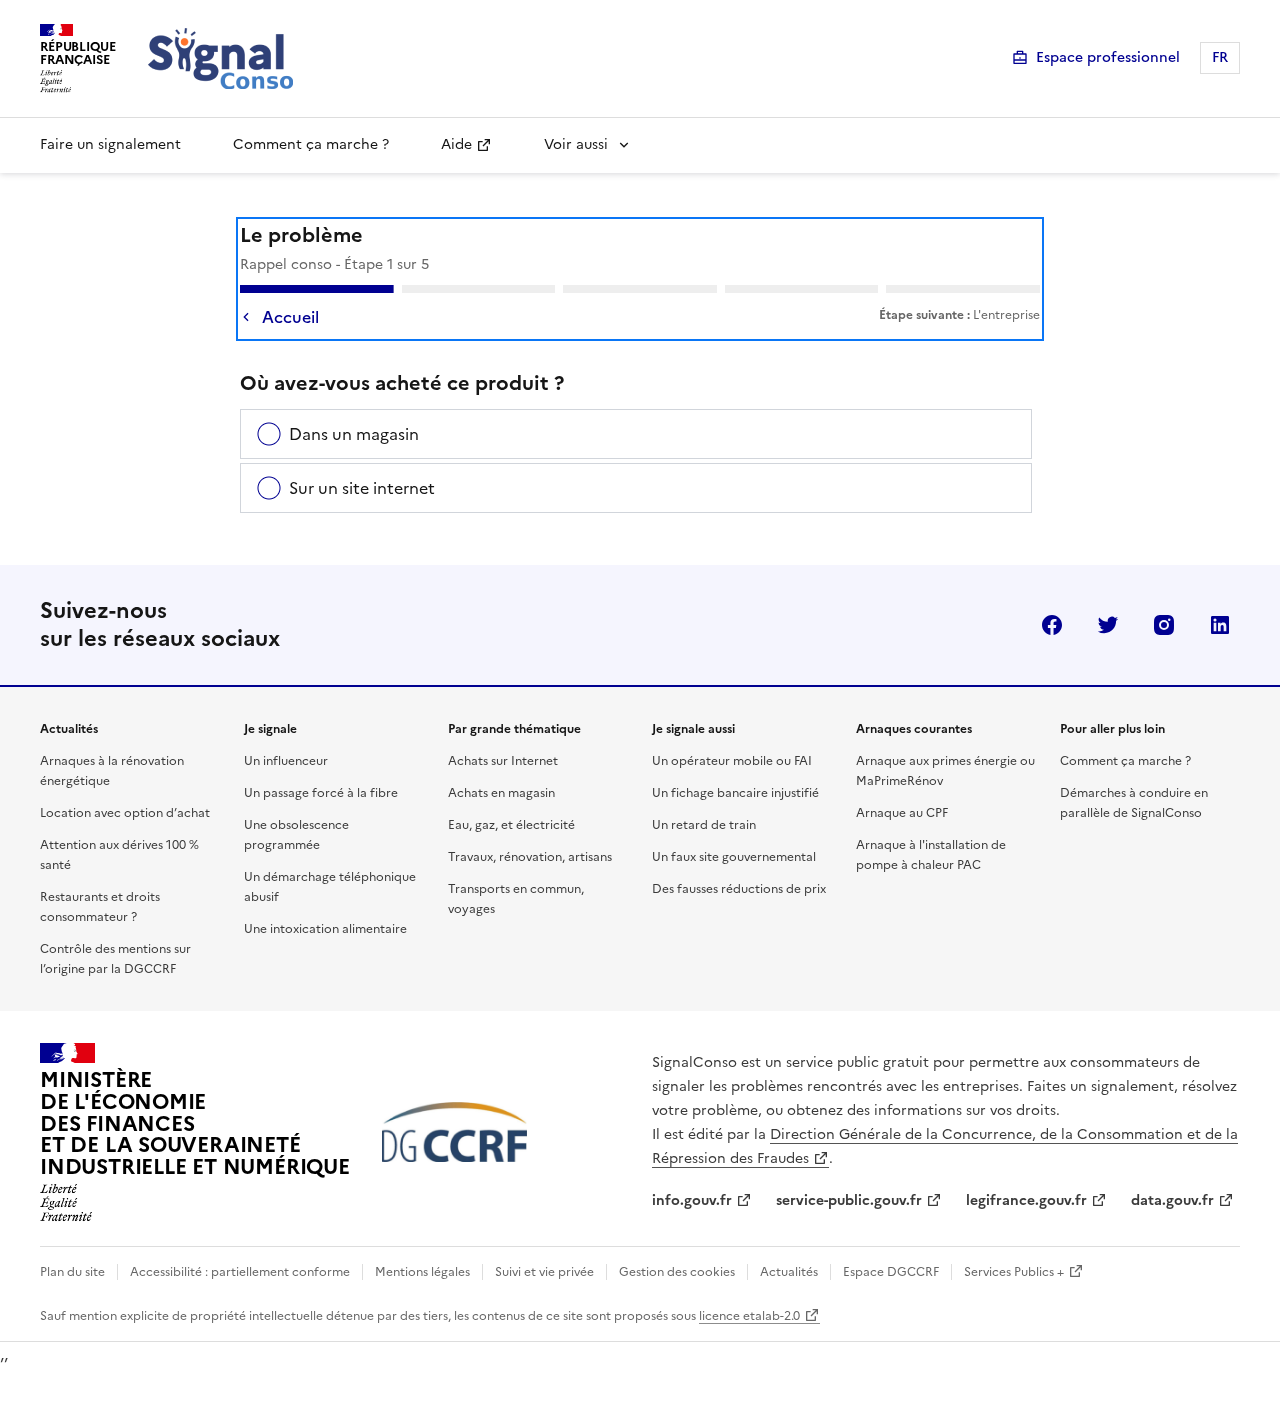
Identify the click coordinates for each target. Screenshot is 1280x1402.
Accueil (290, 317)
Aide (456, 144)
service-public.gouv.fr (849, 1200)
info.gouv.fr (692, 1200)
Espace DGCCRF (891, 1272)
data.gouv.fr (1172, 1200)
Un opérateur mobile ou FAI (732, 761)
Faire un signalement (110, 144)
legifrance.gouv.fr (1026, 1200)
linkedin (1220, 625)
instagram (1164, 625)
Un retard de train (704, 825)
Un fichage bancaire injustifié (735, 793)
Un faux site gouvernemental (734, 857)
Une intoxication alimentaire (325, 929)
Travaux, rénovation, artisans (530, 857)
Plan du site (72, 1272)
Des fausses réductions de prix (739, 889)
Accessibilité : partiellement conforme (240, 1272)
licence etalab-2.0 (749, 1316)
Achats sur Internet (503, 761)
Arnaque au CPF (902, 813)
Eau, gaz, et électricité (511, 825)
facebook (1052, 625)
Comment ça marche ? (311, 144)
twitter (1108, 625)
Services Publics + (1014, 1272)
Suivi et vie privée (544, 1272)
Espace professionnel (1108, 57)
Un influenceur (286, 761)
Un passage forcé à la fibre (321, 793)
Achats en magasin (501, 793)
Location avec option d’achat (125, 813)
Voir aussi (576, 144)
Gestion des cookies (677, 1272)
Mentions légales (422, 1272)
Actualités (789, 1272)
